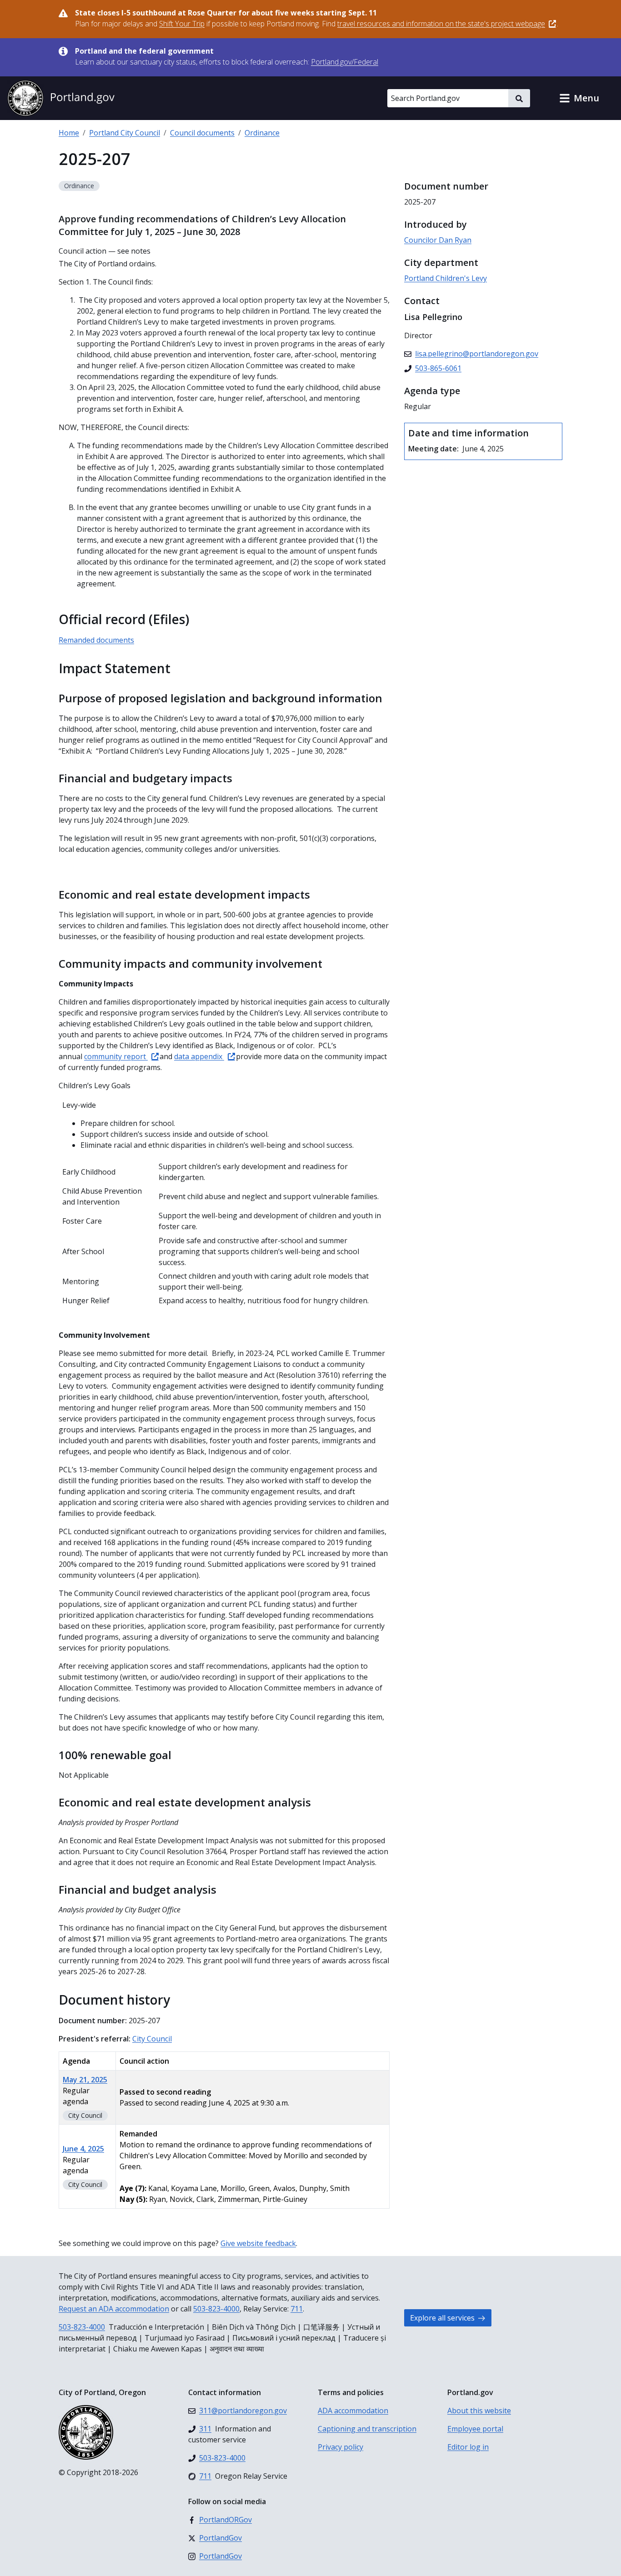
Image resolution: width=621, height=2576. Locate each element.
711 (297, 2309)
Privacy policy (341, 2447)
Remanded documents (96, 640)
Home (69, 133)
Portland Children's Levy (446, 278)
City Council (152, 2039)
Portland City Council (125, 133)
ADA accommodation (353, 2411)
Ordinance (262, 133)
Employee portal (475, 2429)
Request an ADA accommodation (114, 2309)
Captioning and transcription (367, 2429)
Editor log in (468, 2447)
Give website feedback (258, 2243)
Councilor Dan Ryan (438, 240)
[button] (579, 98)
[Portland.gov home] (61, 98)
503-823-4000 (216, 2309)
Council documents (202, 133)
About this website (479, 2411)
